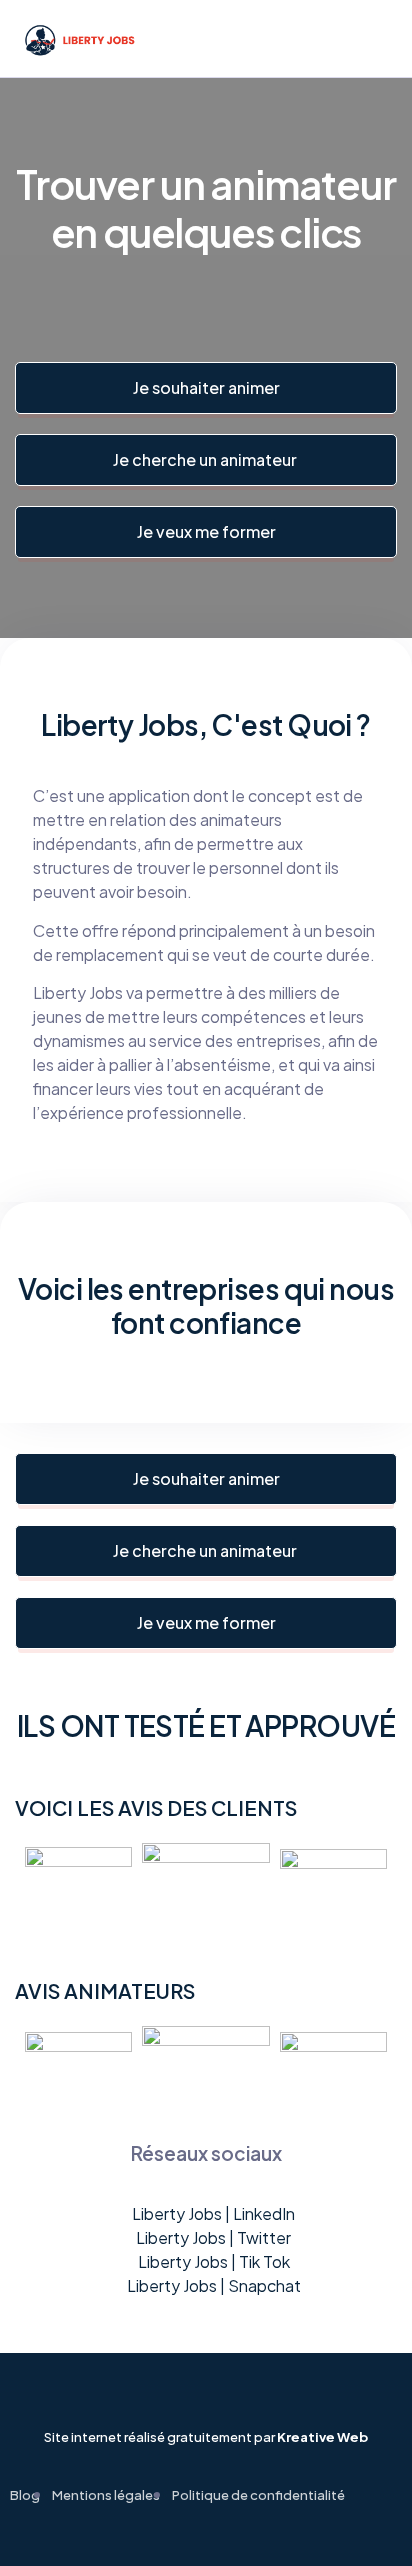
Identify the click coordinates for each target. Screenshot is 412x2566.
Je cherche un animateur (206, 459)
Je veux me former (206, 531)
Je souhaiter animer (206, 387)
